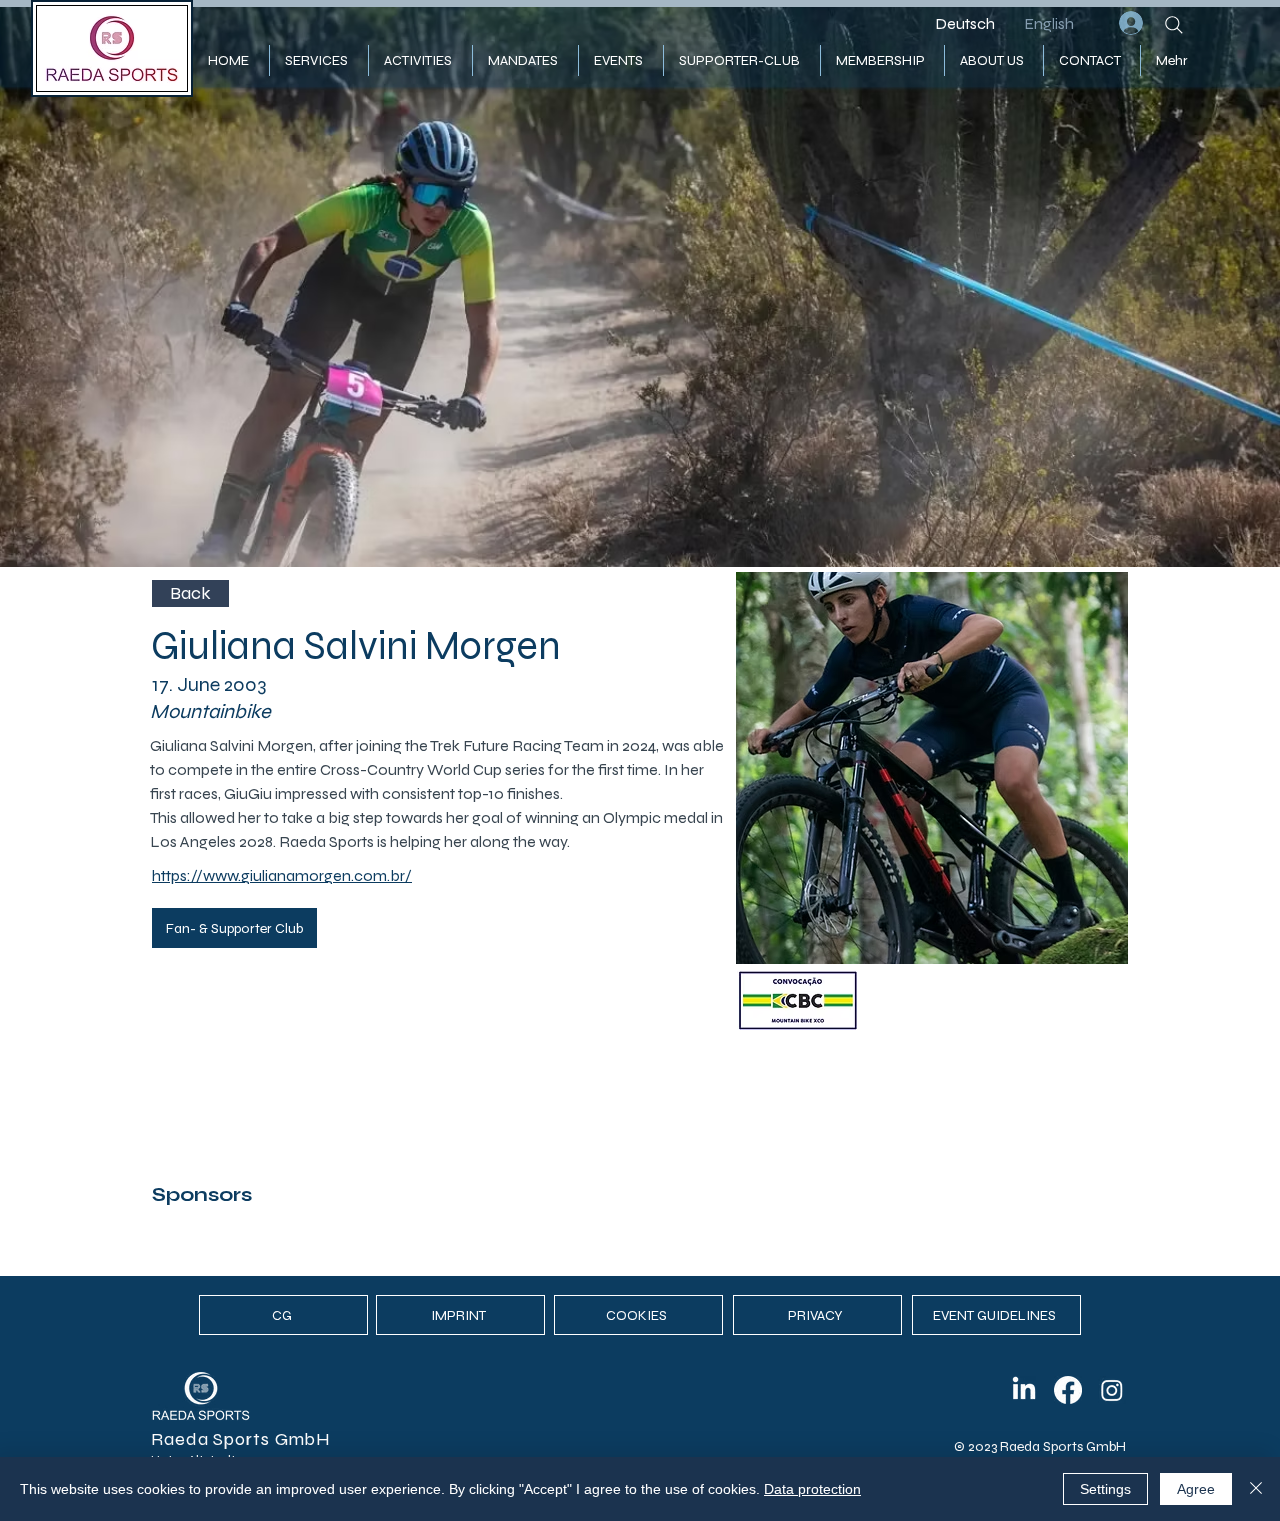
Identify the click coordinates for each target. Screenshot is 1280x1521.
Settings (1105, 1489)
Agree (1196, 1489)
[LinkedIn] (1024, 1390)
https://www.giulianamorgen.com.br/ (282, 875)
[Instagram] (1112, 1390)
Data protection (812, 1489)
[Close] (1256, 1489)
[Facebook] (1068, 1390)
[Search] (1174, 25)
